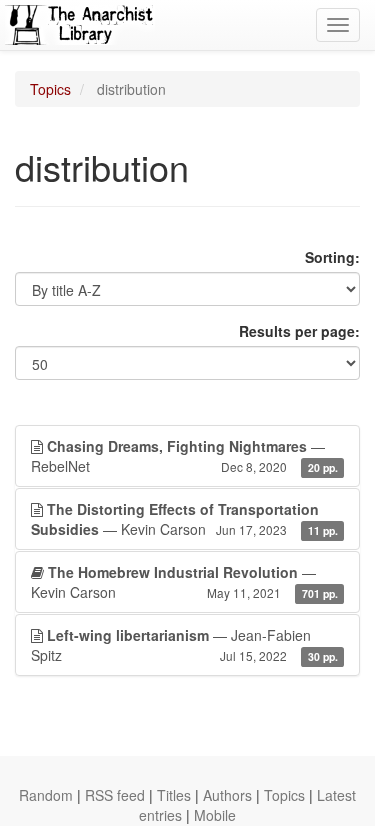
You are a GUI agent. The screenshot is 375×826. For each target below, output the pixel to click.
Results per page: (299, 331)
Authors (227, 795)
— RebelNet (184, 456)
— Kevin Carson (184, 519)
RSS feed (115, 795)
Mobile (215, 815)
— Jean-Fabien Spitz (184, 645)
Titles (174, 795)
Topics (50, 89)
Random (46, 795)
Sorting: (332, 257)
